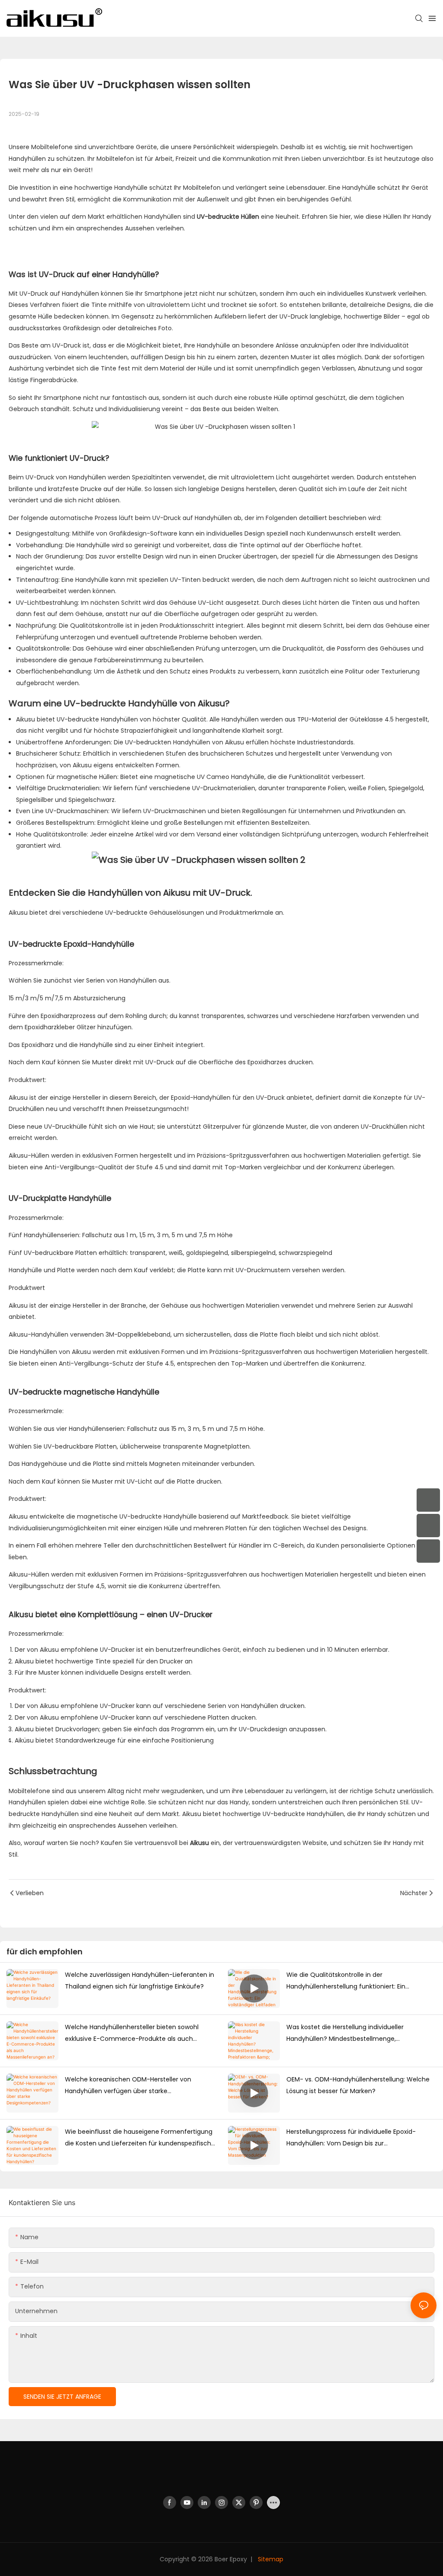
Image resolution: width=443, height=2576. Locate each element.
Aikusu (26, 719)
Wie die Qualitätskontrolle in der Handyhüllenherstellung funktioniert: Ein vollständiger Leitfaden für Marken (346, 1981)
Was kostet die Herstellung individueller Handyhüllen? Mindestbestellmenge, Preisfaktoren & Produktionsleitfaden (345, 2033)
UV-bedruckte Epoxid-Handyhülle (71, 944)
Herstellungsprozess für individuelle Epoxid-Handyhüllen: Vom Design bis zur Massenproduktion (351, 2138)
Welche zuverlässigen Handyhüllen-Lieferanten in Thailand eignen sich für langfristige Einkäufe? (140, 1981)
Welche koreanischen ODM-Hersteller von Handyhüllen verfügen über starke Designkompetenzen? (128, 2086)
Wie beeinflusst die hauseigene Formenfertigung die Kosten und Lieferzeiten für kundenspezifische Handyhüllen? (140, 2138)
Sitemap (270, 2559)
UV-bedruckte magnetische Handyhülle (84, 1392)
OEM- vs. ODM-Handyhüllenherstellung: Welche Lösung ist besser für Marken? (358, 2085)
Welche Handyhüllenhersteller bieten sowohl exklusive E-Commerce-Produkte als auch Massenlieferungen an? (132, 2033)
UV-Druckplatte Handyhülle (60, 1198)
